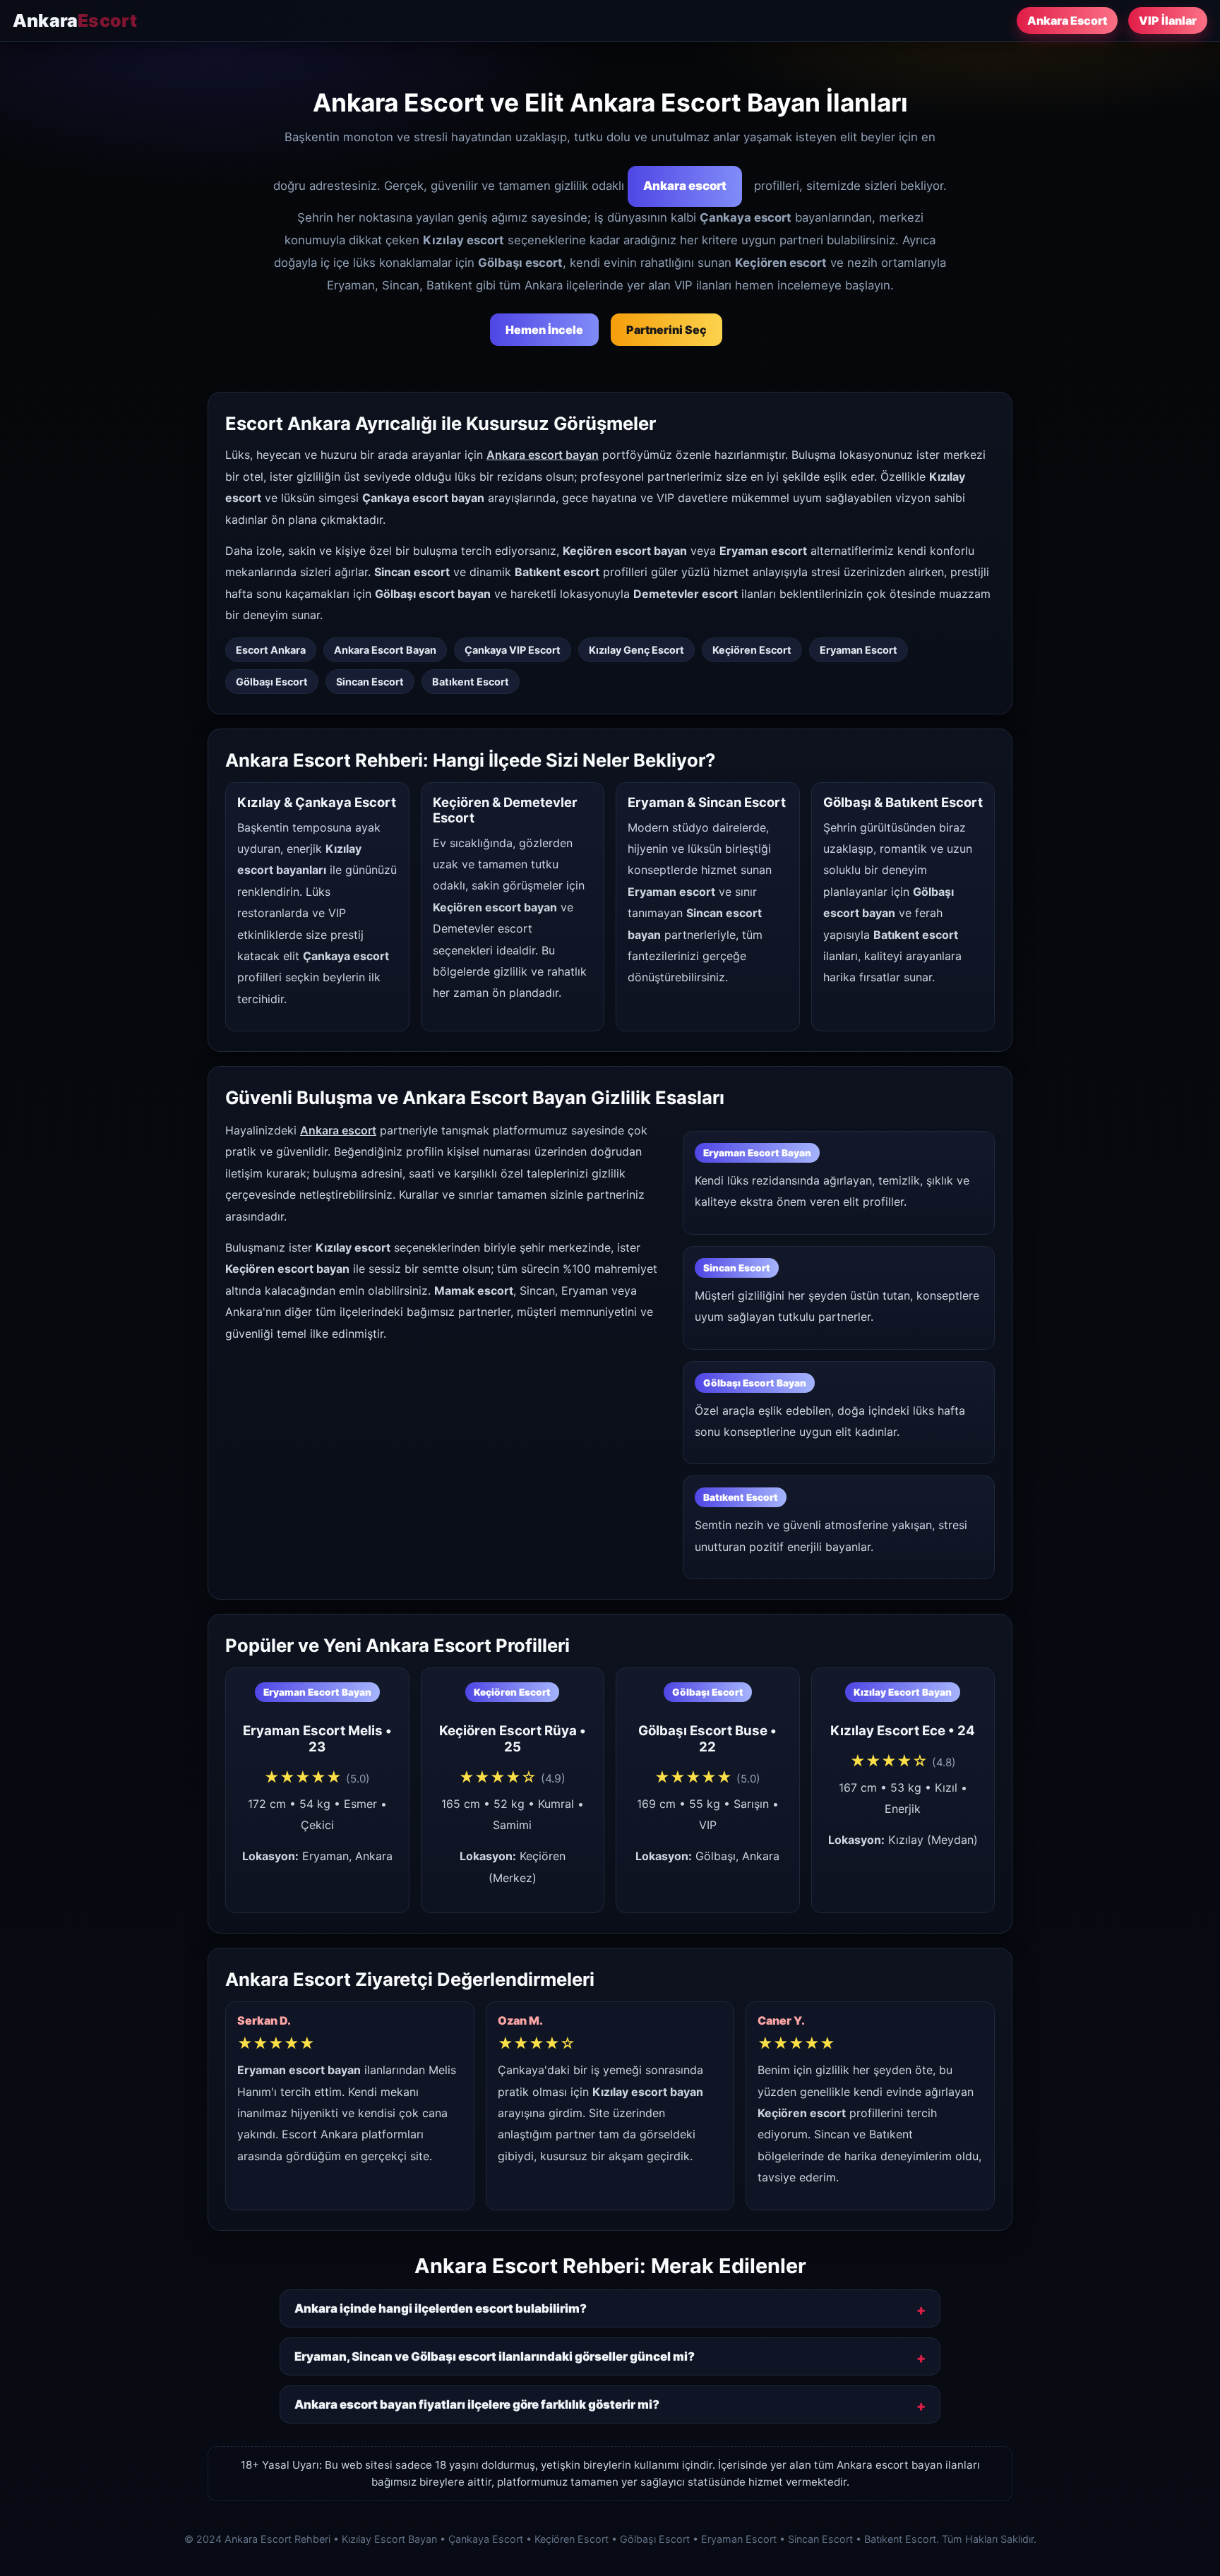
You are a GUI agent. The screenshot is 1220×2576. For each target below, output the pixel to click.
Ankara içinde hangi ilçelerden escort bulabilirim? (441, 2308)
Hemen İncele (544, 330)
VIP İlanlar (1168, 20)
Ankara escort (685, 186)
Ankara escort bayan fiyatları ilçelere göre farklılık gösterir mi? (477, 2404)
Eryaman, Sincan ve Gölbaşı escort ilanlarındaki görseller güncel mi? (495, 2356)
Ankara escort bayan (543, 455)
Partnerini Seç (666, 330)
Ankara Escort (1067, 20)
